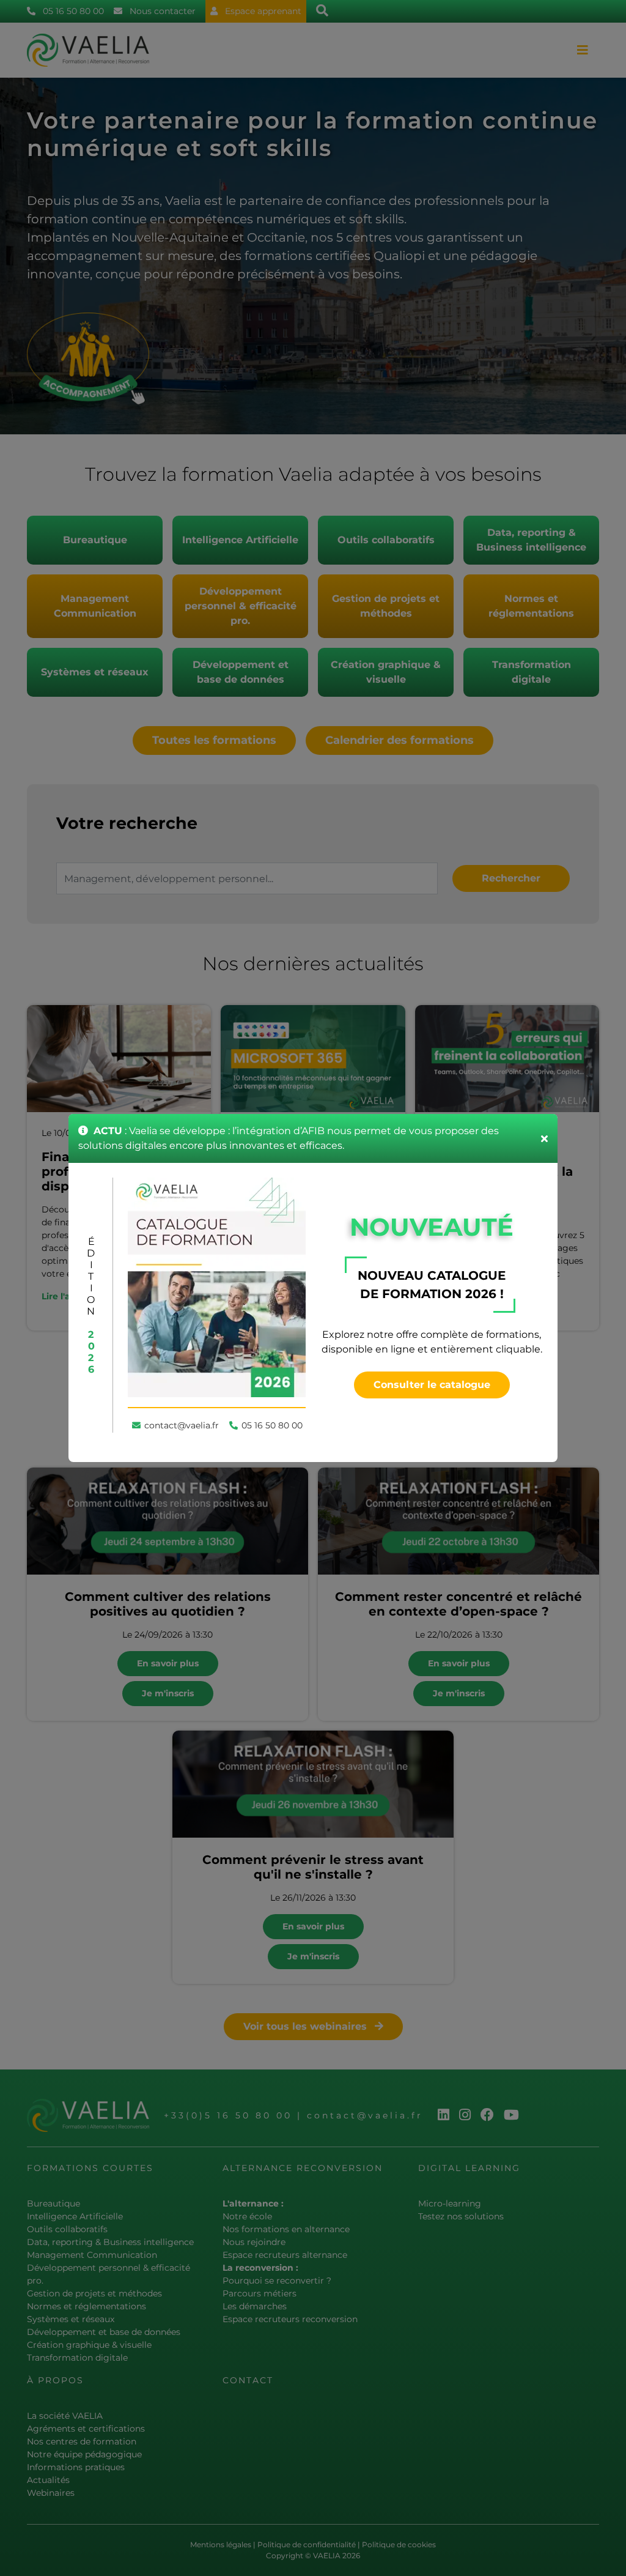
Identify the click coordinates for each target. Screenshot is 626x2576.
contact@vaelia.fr (182, 1425)
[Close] (544, 1138)
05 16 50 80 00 (272, 1425)
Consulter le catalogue (432, 1385)
